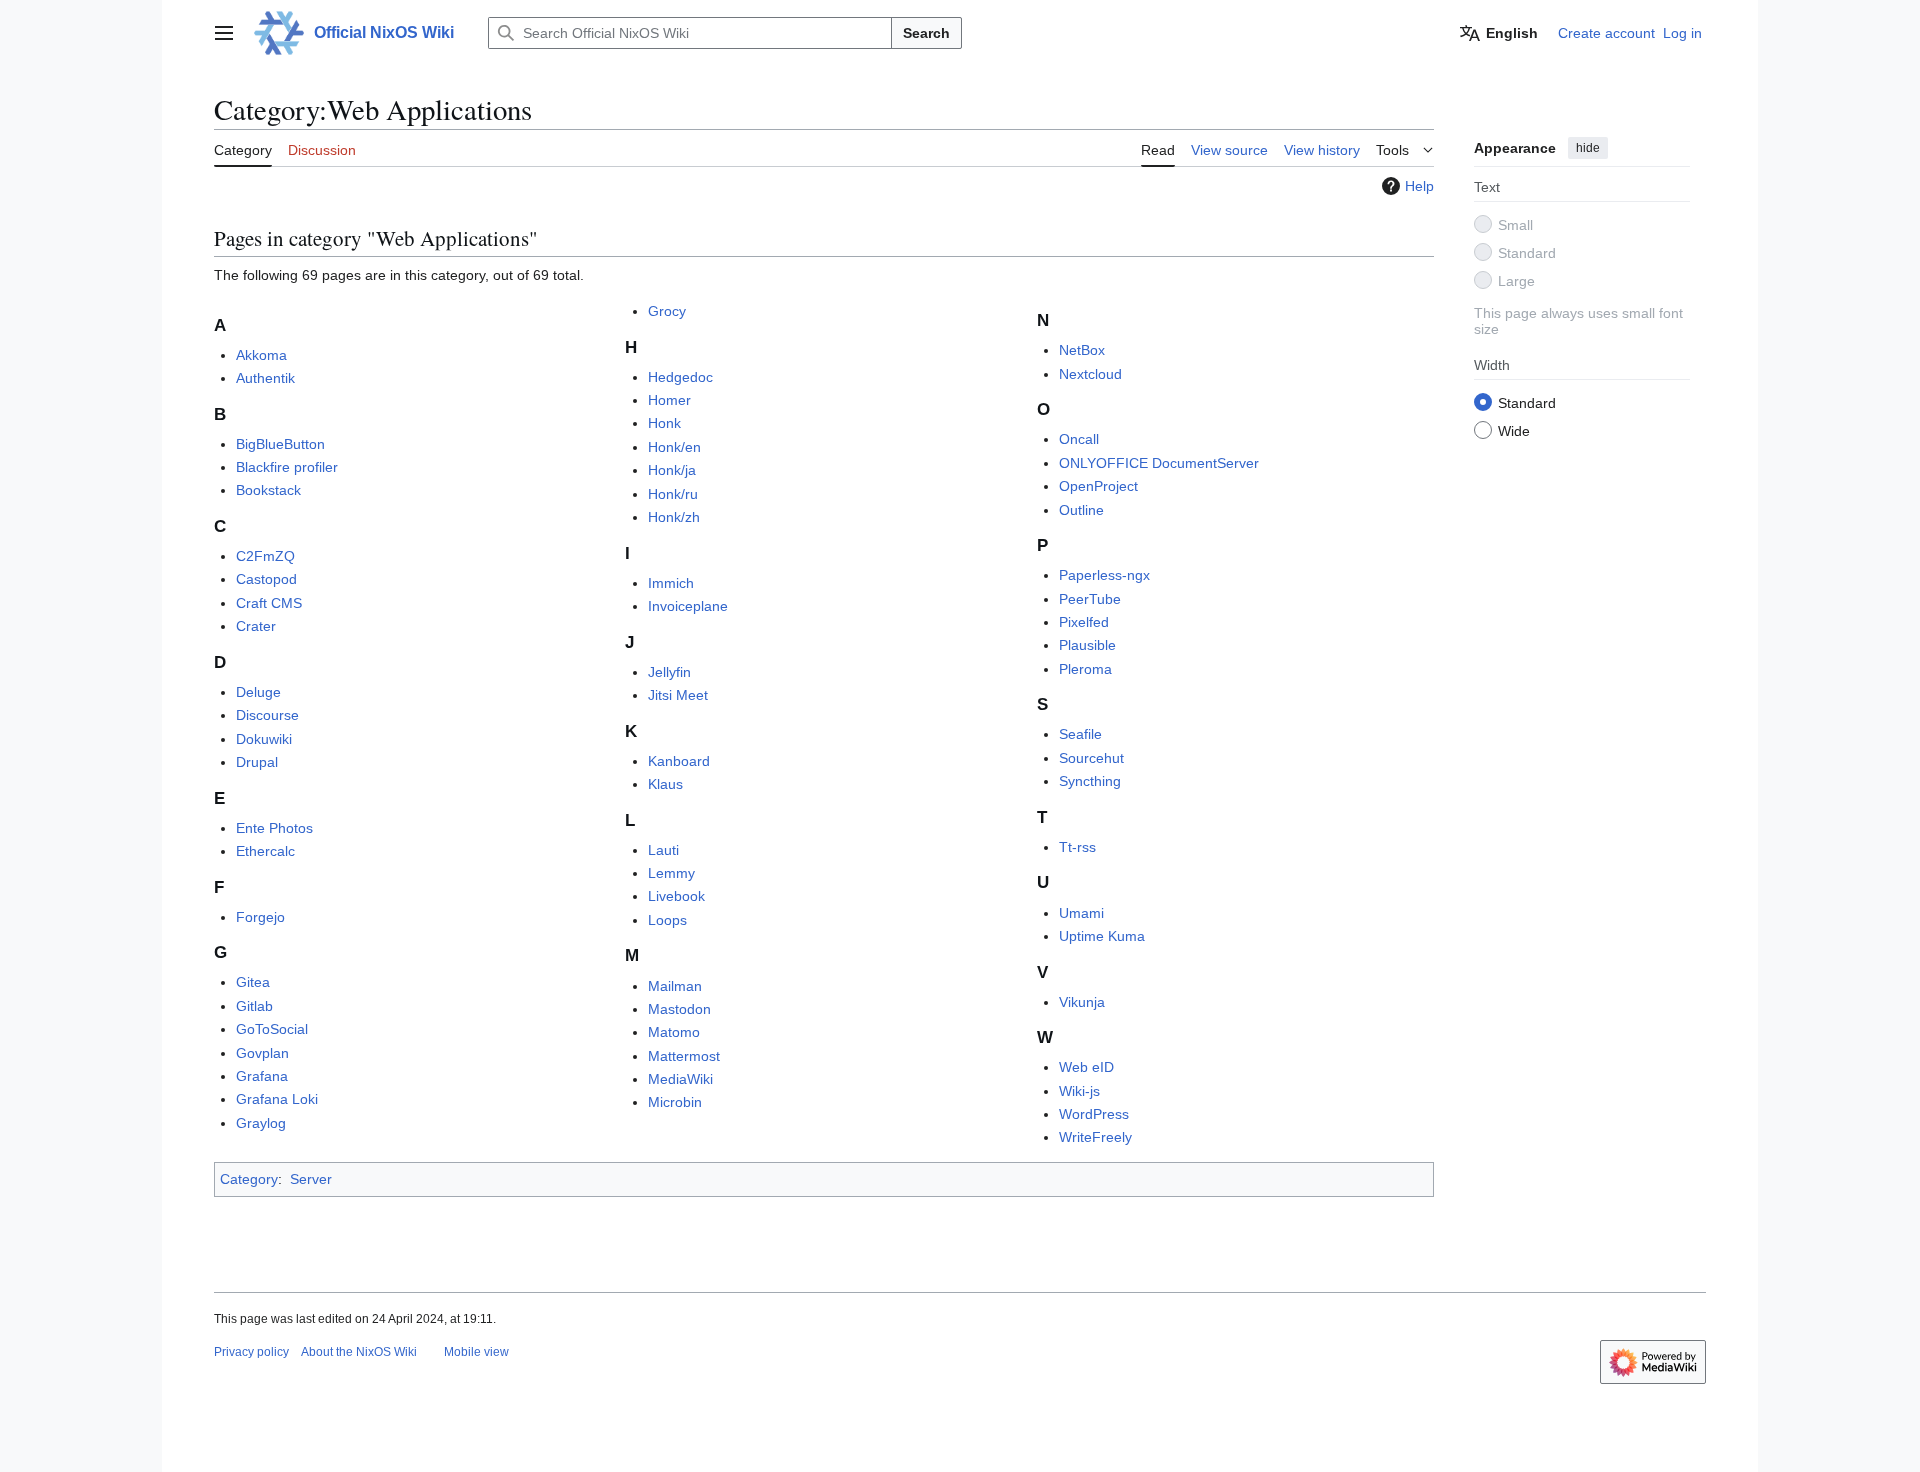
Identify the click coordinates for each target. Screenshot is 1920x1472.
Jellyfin (669, 672)
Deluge (258, 692)
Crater (256, 626)
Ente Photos (274, 828)
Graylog (261, 1123)
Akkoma (261, 355)
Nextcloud (1090, 374)
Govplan (262, 1053)
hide (1588, 148)
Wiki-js (1079, 1091)
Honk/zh (674, 517)
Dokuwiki (264, 739)
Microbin (675, 1102)
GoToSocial (272, 1029)
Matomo (674, 1032)
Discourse (267, 715)
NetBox (1082, 350)
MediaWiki (680, 1079)
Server (311, 1179)
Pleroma (1085, 669)
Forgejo (260, 917)
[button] (224, 33)
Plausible (1087, 645)
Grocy (667, 311)
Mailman (675, 986)
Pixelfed (1084, 622)
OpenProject (1098, 486)
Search (926, 33)
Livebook (676, 896)
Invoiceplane (688, 606)
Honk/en (674, 447)
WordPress (1094, 1114)
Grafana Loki (277, 1099)
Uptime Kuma (1102, 936)
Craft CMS (269, 603)
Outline (1081, 510)
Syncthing (1090, 781)
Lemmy (671, 873)
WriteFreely (1095, 1137)
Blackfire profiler (287, 467)
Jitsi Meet (678, 695)
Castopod (266, 579)
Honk (664, 423)
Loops (667, 920)
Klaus (665, 784)
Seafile (1080, 734)
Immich (671, 583)
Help (1419, 186)
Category (249, 1179)
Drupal (257, 762)
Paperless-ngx (1104, 575)
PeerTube (1090, 599)
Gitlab (254, 1006)
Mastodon (679, 1009)
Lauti (663, 850)
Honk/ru (673, 494)
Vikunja (1082, 1002)
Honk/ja (672, 470)
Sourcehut (1091, 758)
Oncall (1079, 439)
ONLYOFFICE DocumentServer (1159, 463)
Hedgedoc (680, 377)
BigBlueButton (280, 444)
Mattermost (684, 1056)
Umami (1081, 913)
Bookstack (268, 490)
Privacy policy (251, 1352)
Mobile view (476, 1352)
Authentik (265, 378)
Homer (669, 400)
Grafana (262, 1076)
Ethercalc (265, 851)
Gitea (253, 982)
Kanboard (679, 761)
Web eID (1086, 1067)
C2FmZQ (265, 556)
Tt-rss (1077, 847)
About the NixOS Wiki (359, 1352)
